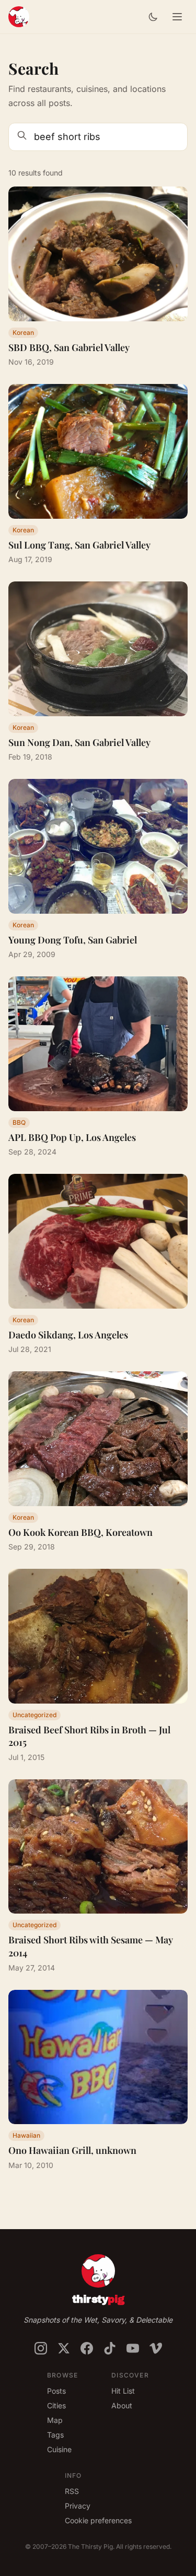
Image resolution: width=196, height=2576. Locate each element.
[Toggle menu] (177, 17)
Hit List (123, 2391)
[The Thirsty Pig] (19, 17)
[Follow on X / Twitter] (64, 2348)
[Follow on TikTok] (110, 2348)
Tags (55, 2435)
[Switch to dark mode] (153, 17)
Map (55, 2420)
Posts (56, 2391)
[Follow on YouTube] (133, 2348)
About (122, 2405)
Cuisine (59, 2449)
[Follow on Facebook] (87, 2348)
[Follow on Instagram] (41, 2348)
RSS (72, 2491)
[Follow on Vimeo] (156, 2348)
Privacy (78, 2506)
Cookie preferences (98, 2520)
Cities (56, 2405)
